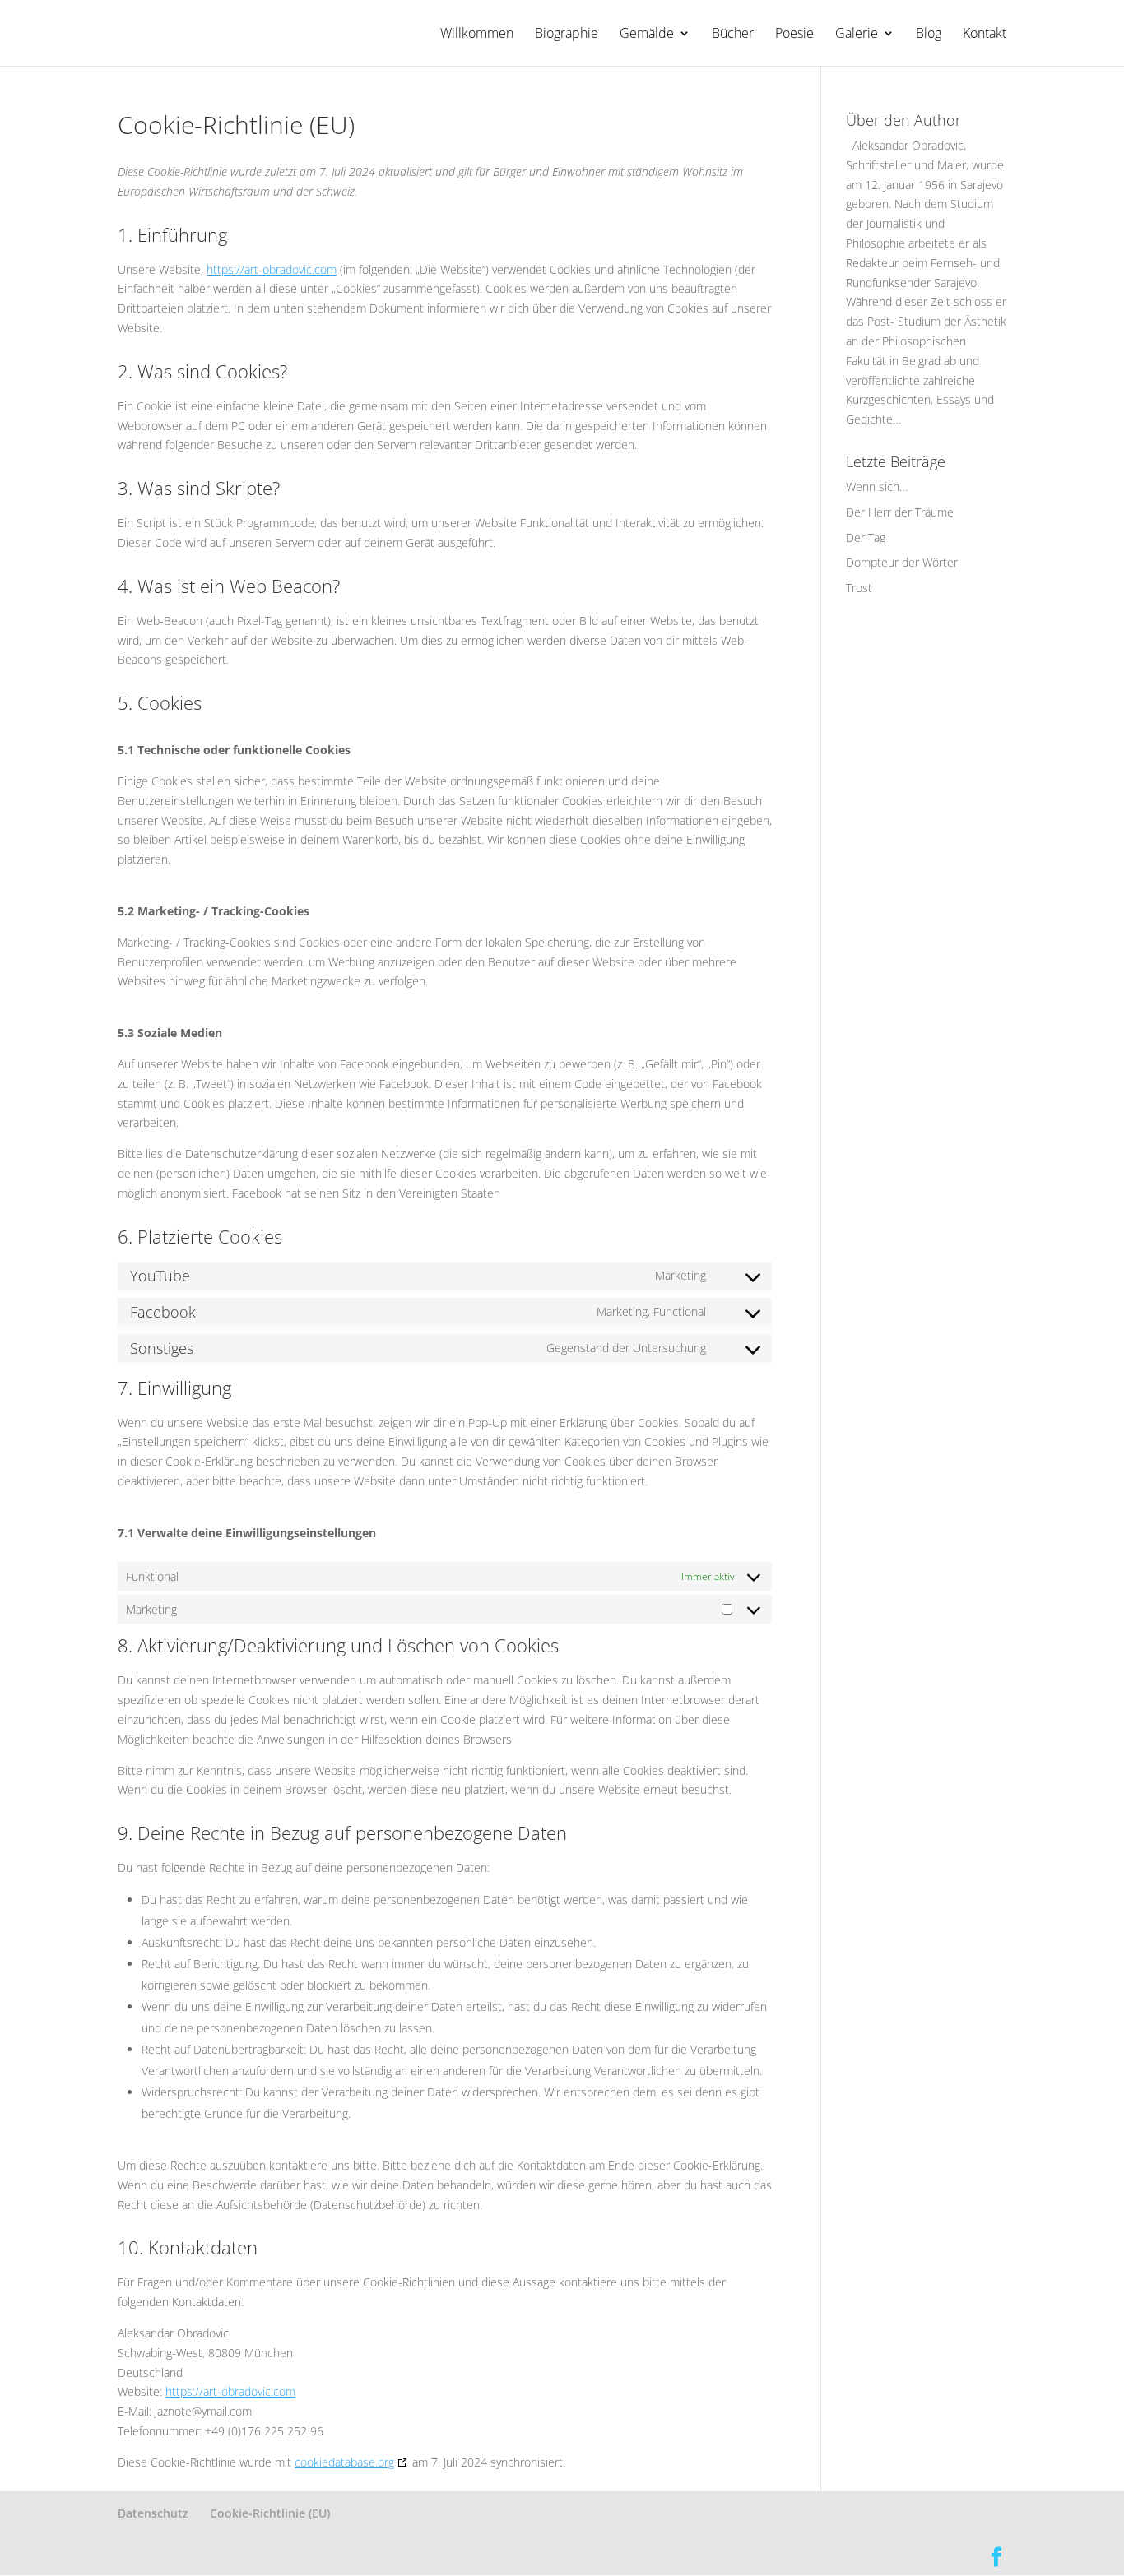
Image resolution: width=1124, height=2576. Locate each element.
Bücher (733, 35)
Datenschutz (153, 2513)
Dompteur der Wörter (902, 562)
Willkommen (477, 35)
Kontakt (985, 35)
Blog (929, 35)
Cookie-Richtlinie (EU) (270, 2513)
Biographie (567, 35)
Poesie (794, 35)
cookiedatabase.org (344, 2462)
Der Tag (866, 537)
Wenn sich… (877, 486)
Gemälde (647, 35)
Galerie (857, 35)
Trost (859, 588)
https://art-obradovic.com (272, 269)
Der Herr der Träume (900, 512)
